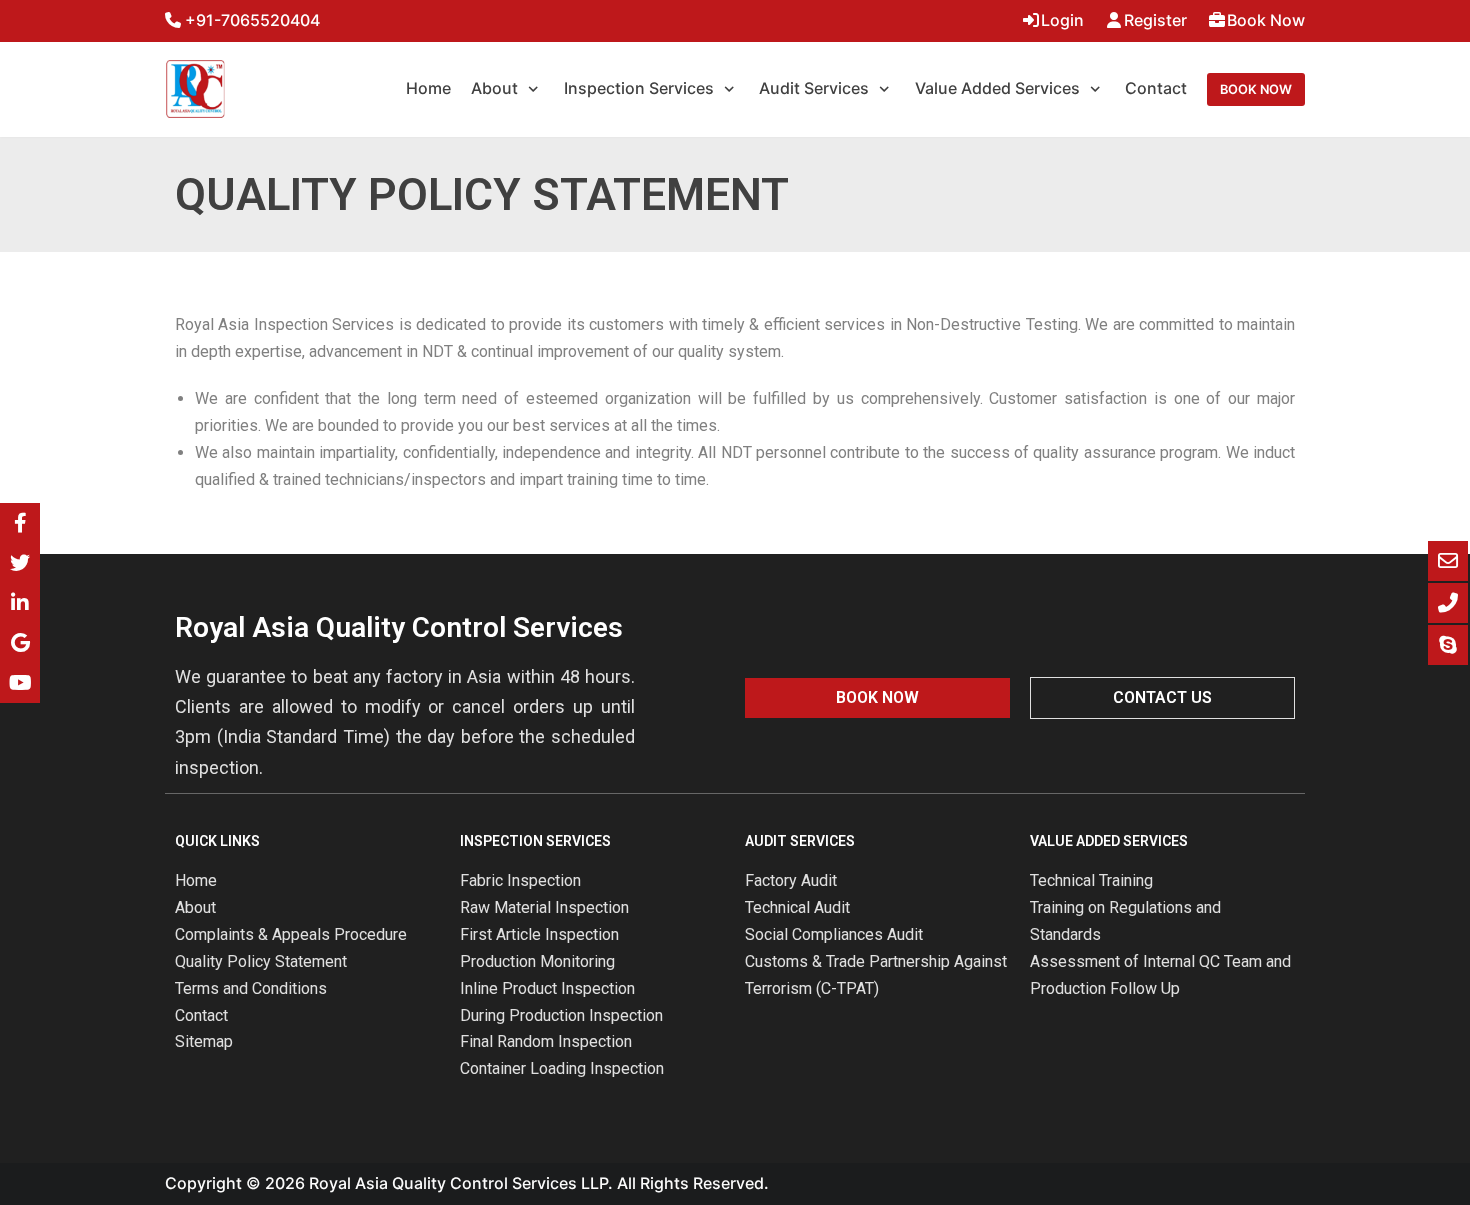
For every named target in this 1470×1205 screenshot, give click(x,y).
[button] (877, 698)
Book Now (1266, 20)
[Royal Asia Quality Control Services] (195, 89)
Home (428, 88)
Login (1062, 20)
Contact (1156, 88)
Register (1155, 20)
